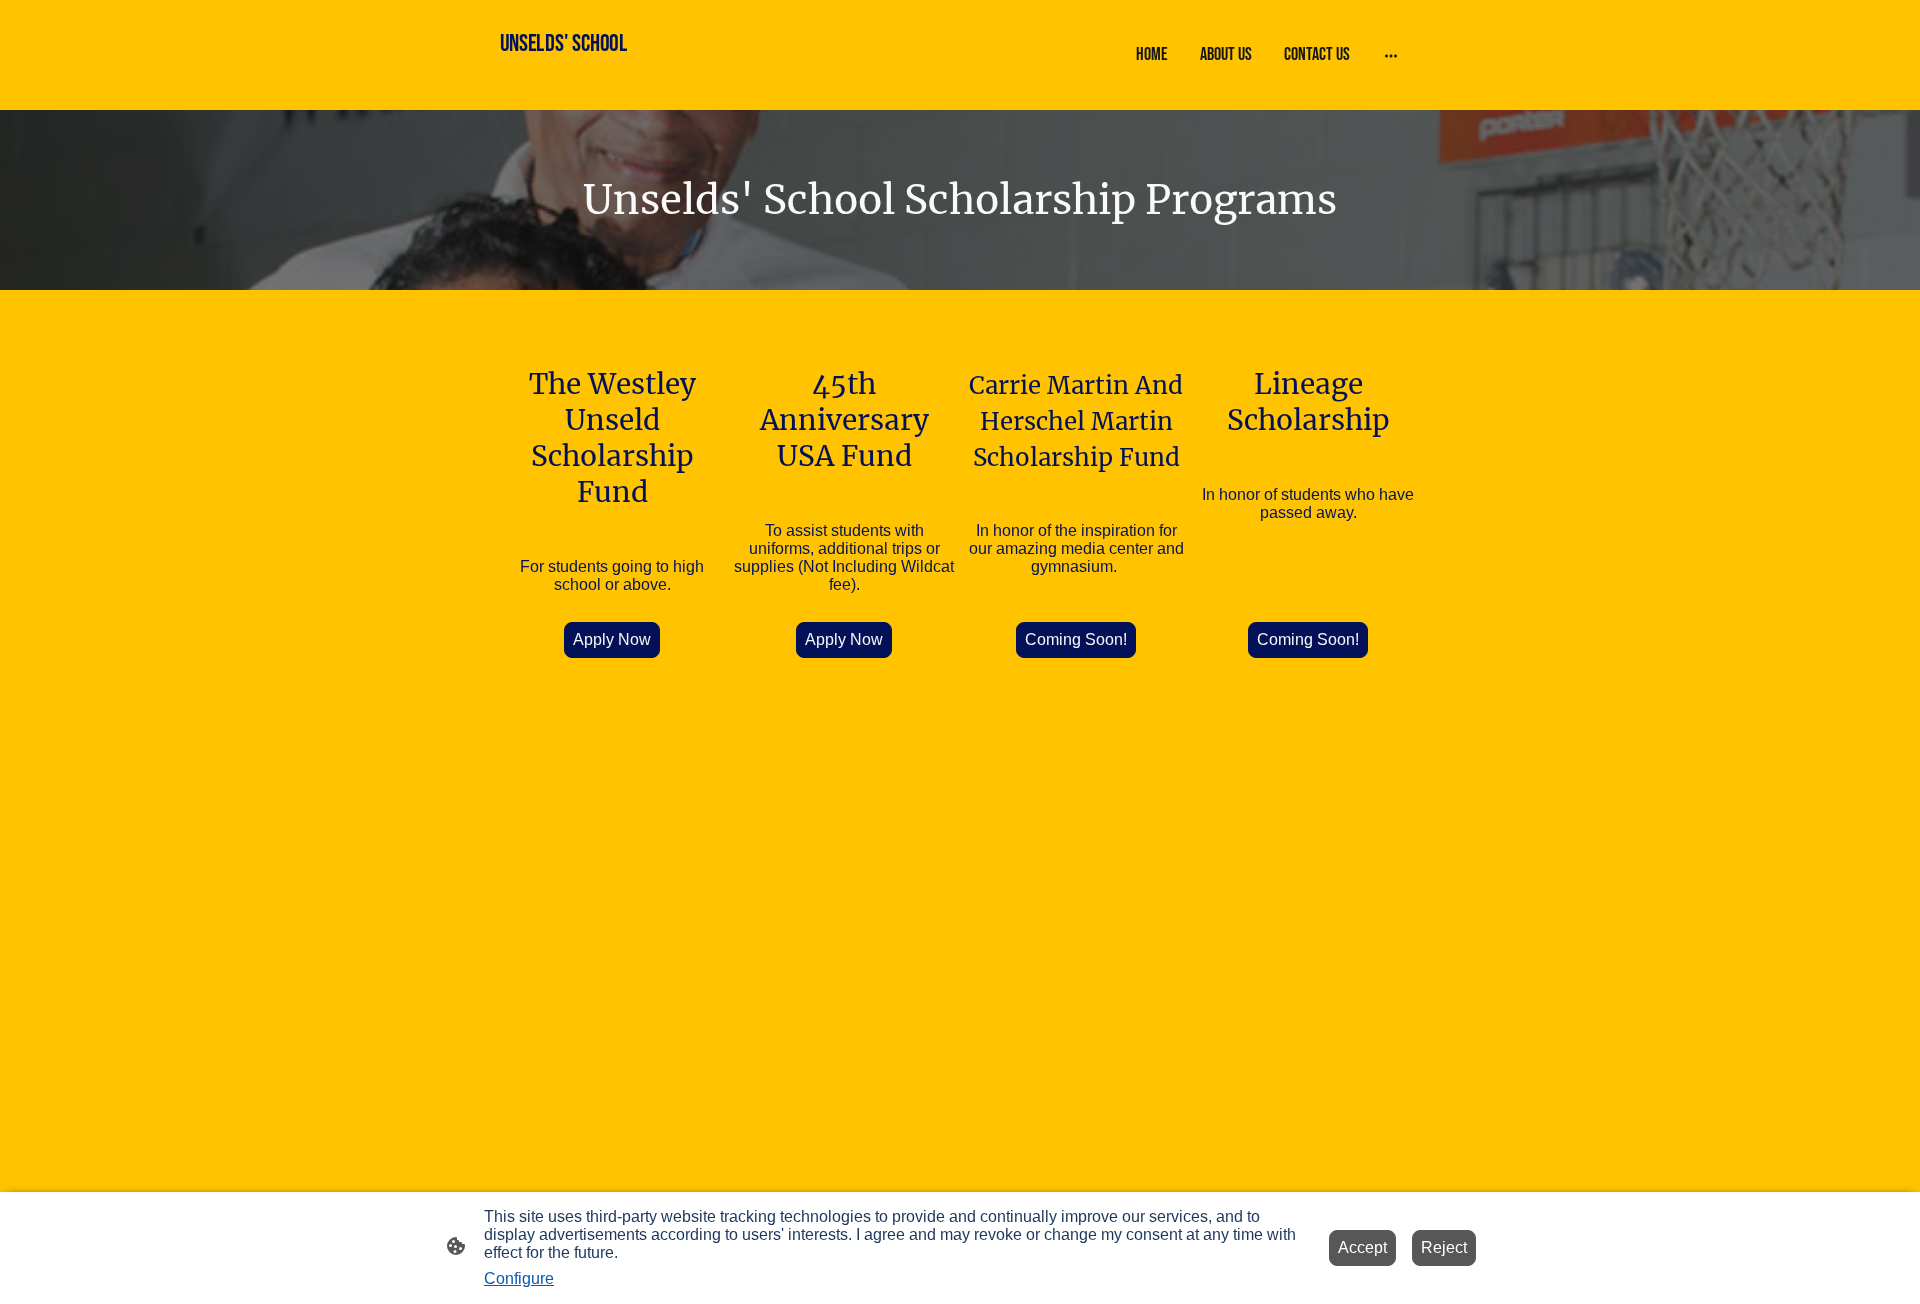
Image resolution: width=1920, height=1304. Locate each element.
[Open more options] (1391, 54)
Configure (519, 1278)
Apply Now (612, 639)
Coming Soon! (1076, 639)
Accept (1362, 1247)
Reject (1444, 1247)
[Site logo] (573, 92)
